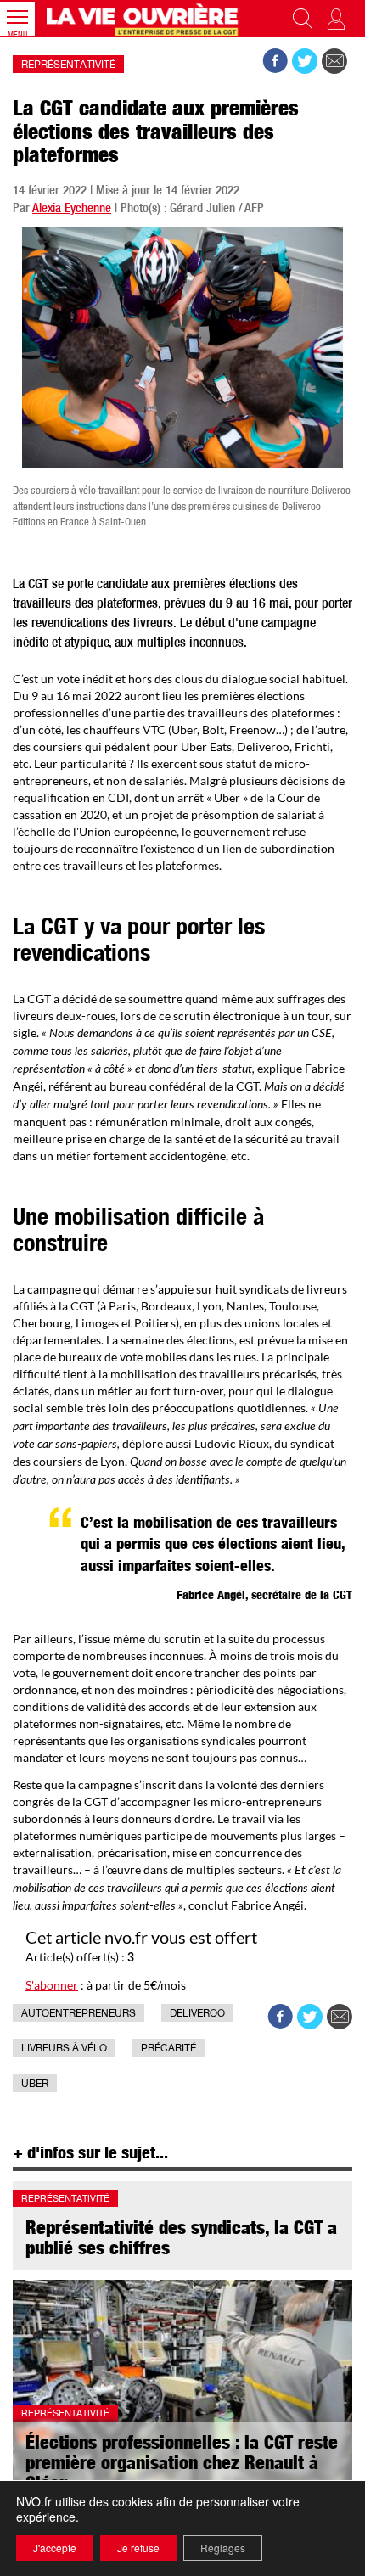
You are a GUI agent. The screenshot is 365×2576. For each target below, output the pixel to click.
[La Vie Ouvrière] (144, 19)
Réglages (223, 2548)
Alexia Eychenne (72, 209)
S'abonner (52, 1985)
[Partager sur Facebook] (275, 61)
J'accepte (55, 2548)
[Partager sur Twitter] (305, 61)
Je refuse (138, 2548)
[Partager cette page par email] (334, 61)
